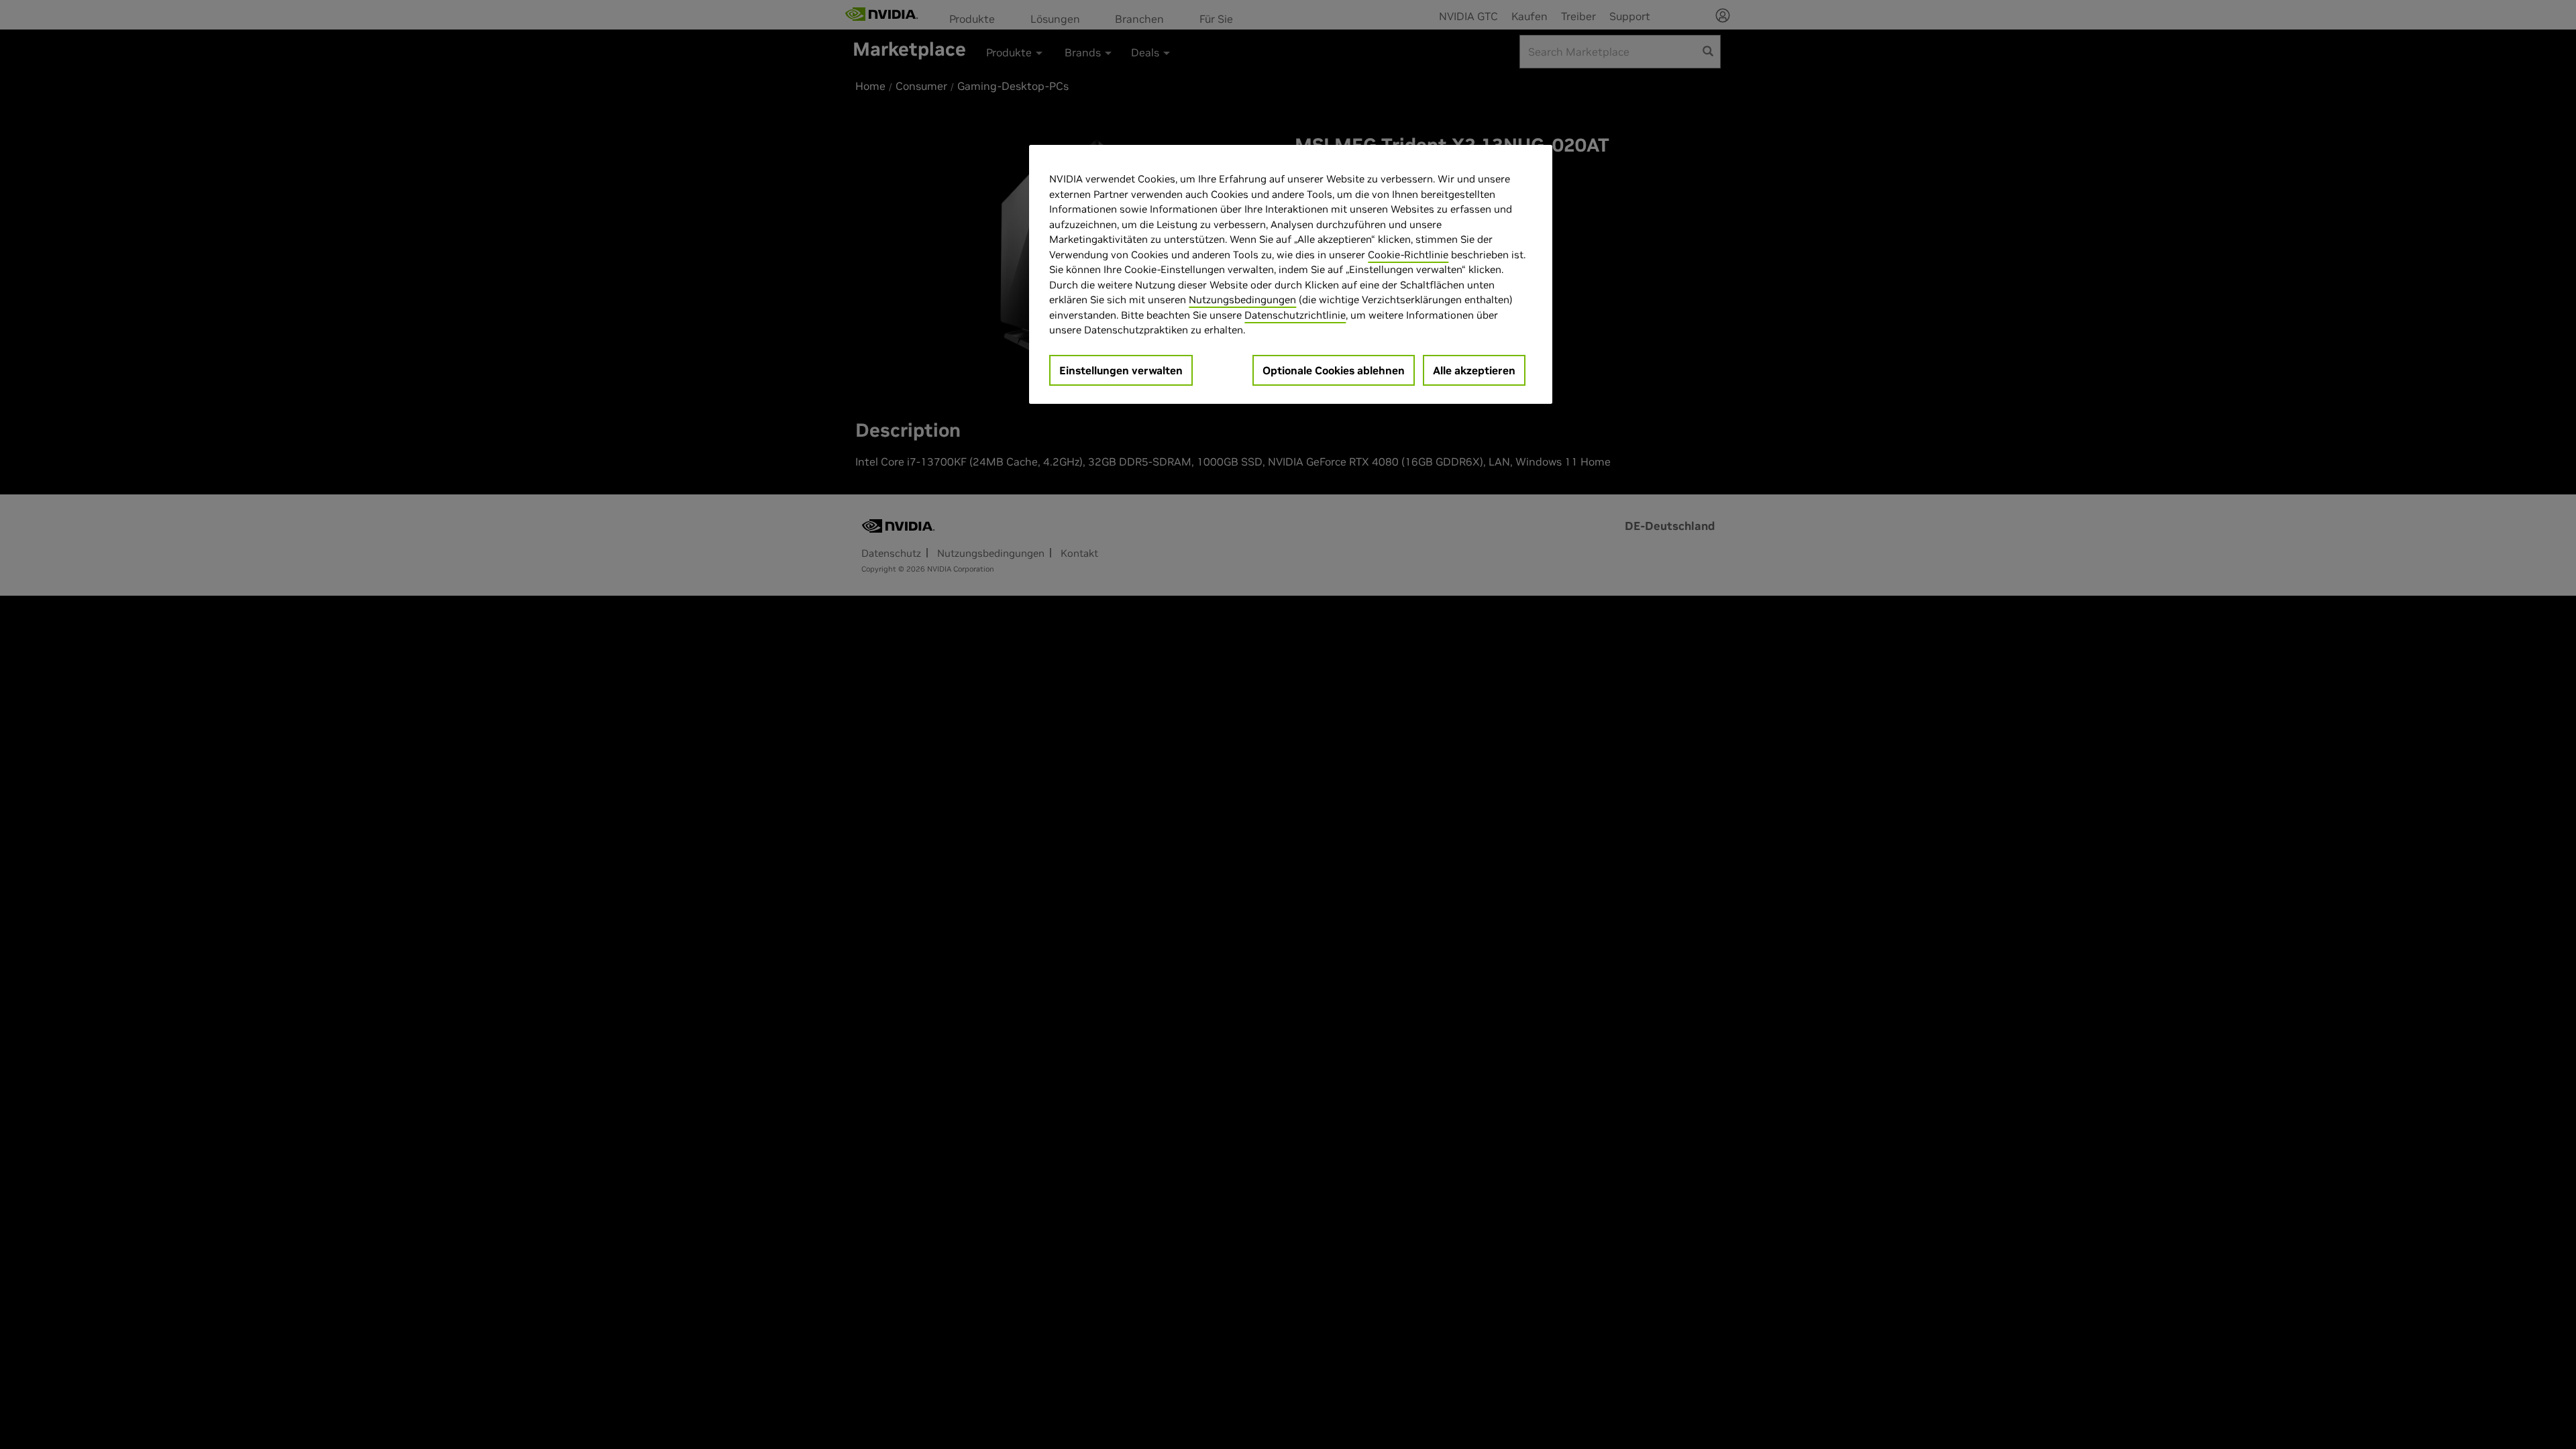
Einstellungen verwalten (1121, 370)
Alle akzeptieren (1474, 370)
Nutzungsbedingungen (1242, 300)
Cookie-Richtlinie (1408, 255)
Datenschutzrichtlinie (1295, 315)
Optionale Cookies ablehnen (1334, 370)
